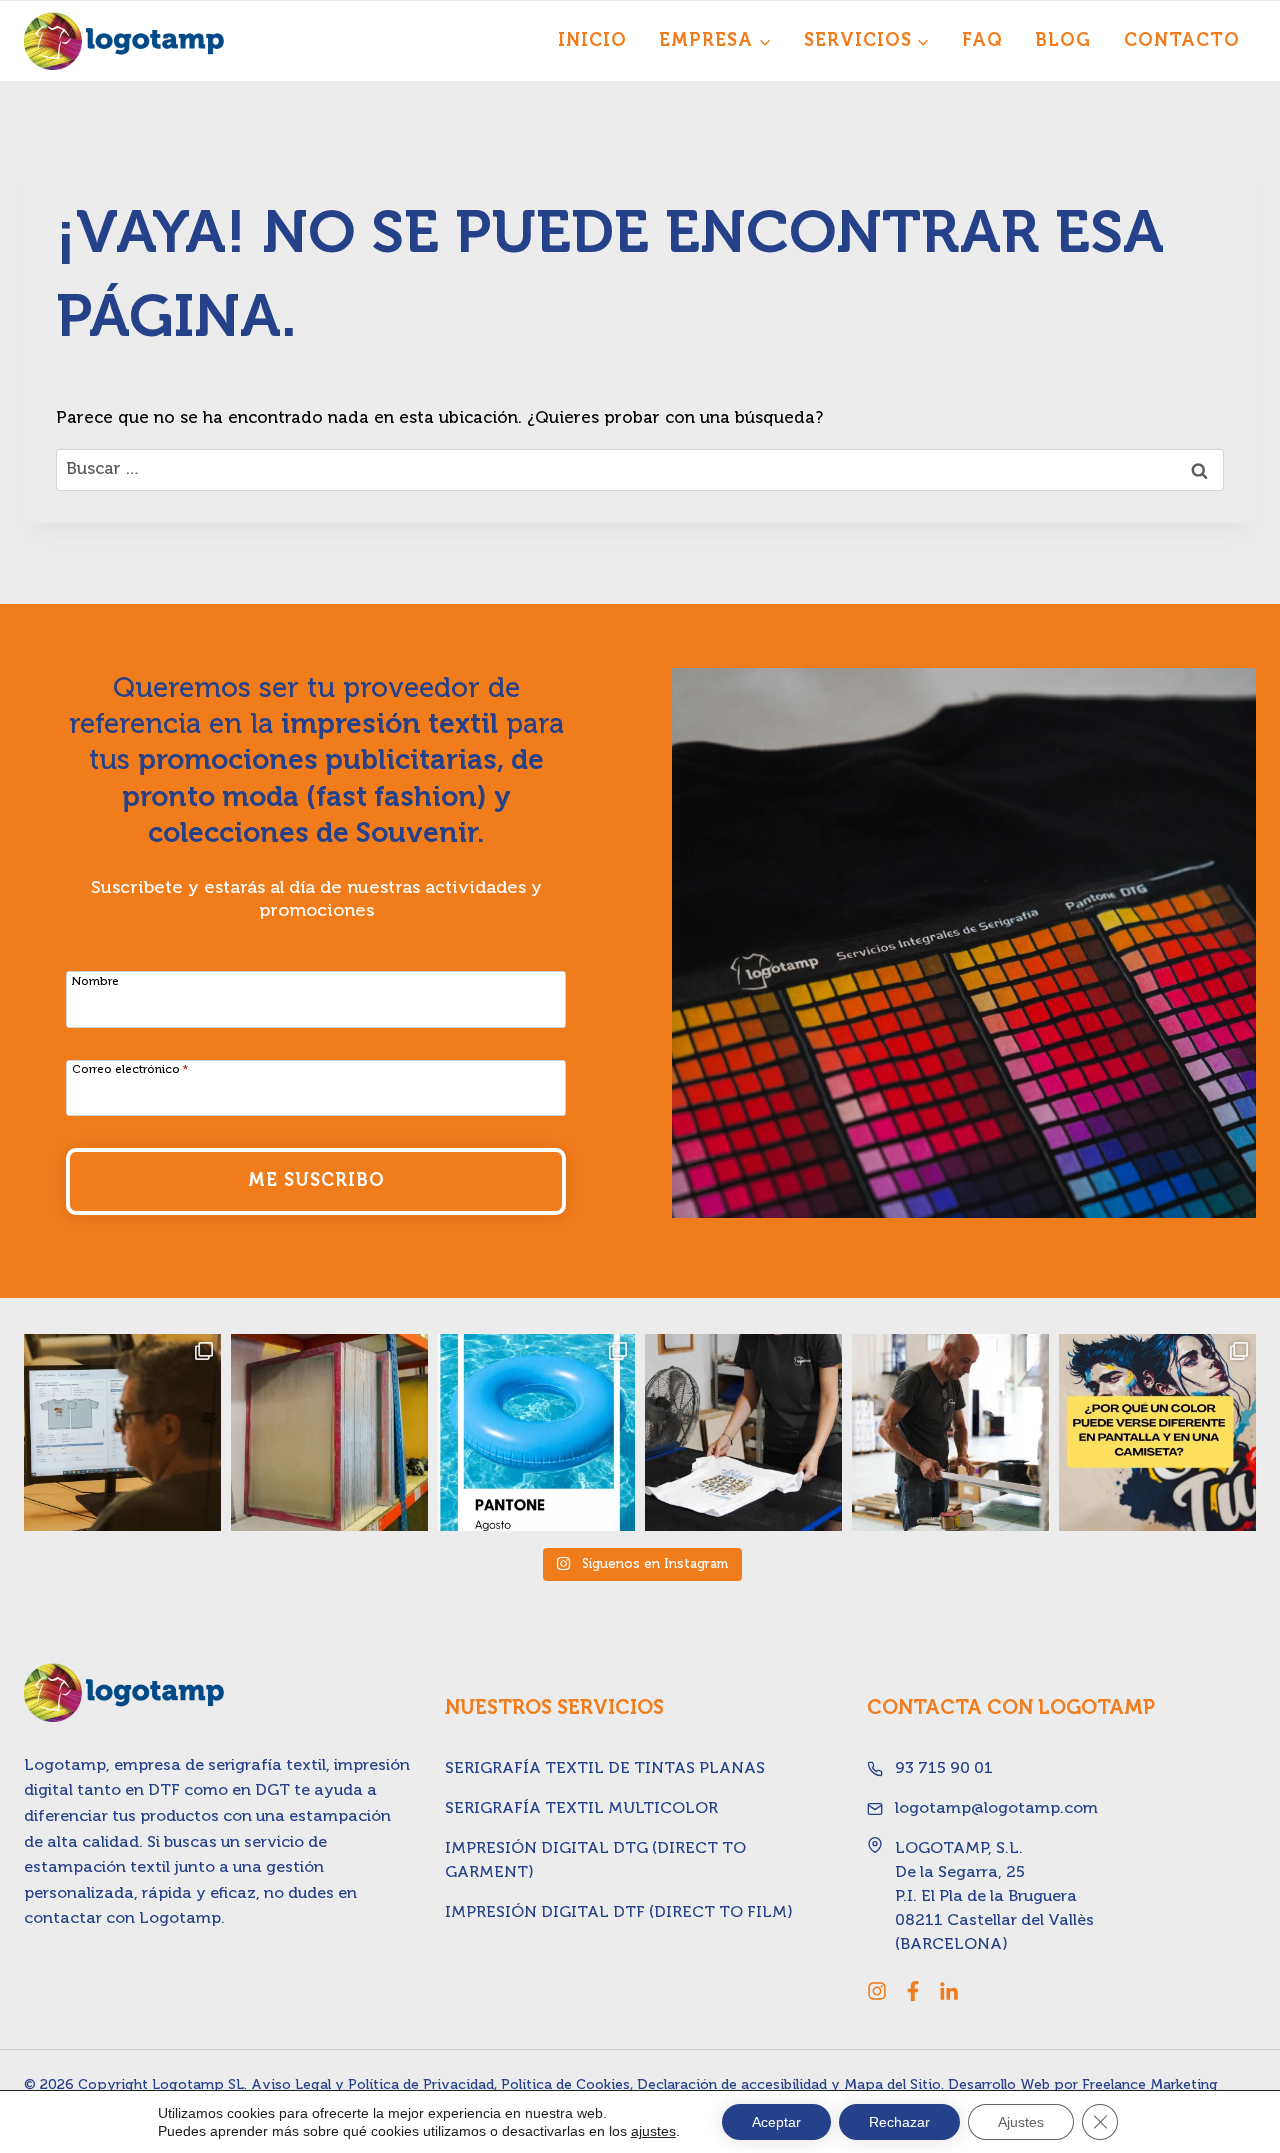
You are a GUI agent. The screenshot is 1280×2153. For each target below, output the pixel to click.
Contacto (1182, 41)
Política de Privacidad (421, 2085)
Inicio (592, 41)
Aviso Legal (291, 2085)
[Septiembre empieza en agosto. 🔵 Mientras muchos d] (329, 1432)
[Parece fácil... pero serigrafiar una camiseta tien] (122, 1432)
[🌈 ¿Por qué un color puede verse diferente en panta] (1157, 1432)
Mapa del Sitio (892, 2085)
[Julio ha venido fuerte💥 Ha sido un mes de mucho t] (950, 1432)
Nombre (95, 982)
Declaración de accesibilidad (732, 2085)
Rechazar (899, 2122)
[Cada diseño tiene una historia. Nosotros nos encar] (743, 1432)
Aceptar (776, 2122)
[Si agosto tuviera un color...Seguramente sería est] (536, 1432)
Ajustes (1021, 2122)
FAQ (982, 41)
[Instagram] (877, 1991)
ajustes (653, 2131)
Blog (1063, 41)
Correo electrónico (130, 1070)
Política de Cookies (565, 2085)
